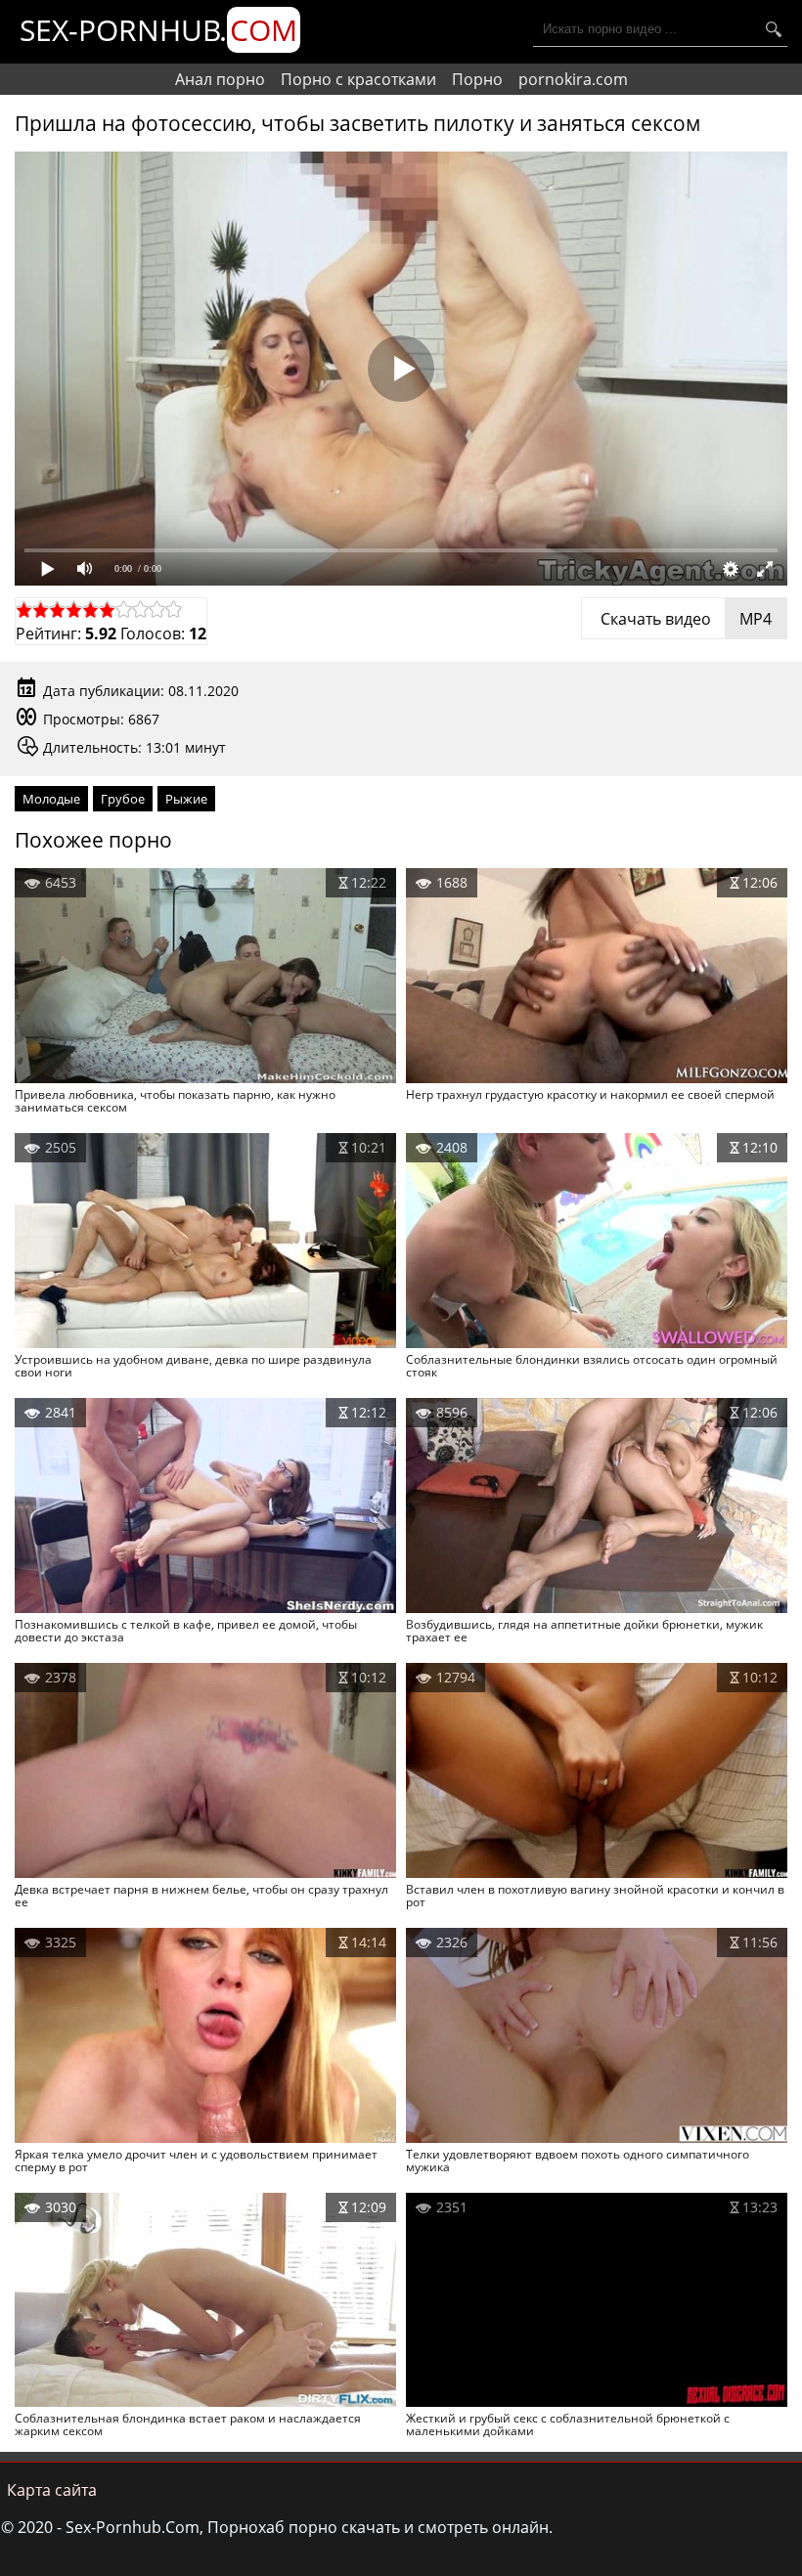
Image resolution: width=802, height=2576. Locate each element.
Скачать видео (684, 619)
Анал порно (220, 79)
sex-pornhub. (158, 30)
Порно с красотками (358, 79)
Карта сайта (52, 2490)
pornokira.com (573, 79)
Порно (477, 79)
